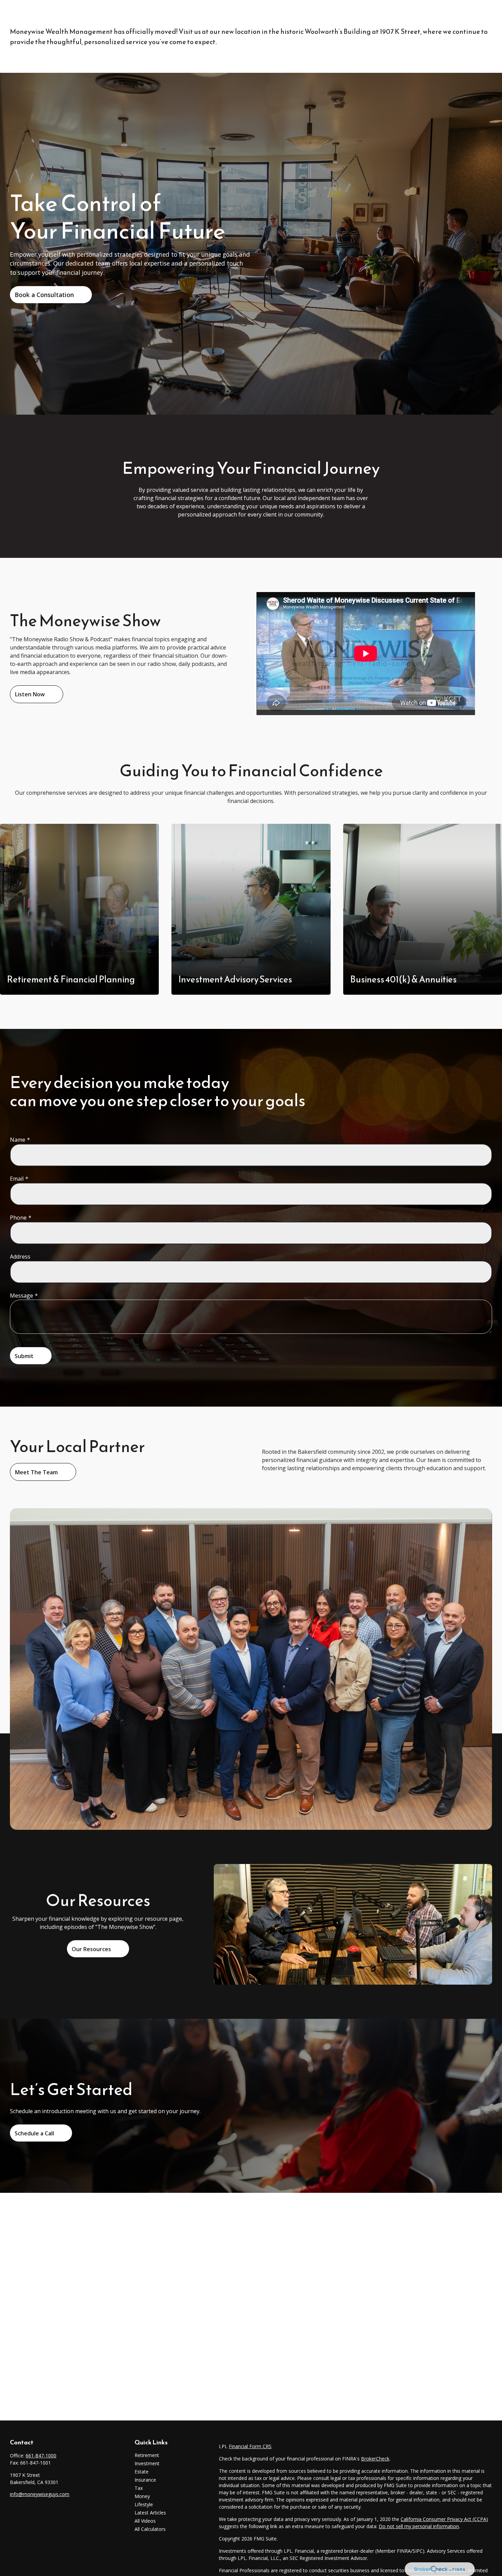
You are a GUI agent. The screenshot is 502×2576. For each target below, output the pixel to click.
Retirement (147, 2455)
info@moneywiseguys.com (40, 2494)
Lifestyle (144, 2504)
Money (142, 2496)
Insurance (145, 2480)
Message (22, 1296)
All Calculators (150, 2529)
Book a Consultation (44, 295)
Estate (142, 2472)
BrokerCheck (375, 2459)
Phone (18, 1218)
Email (17, 1179)
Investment (147, 2463)
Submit (24, 1356)
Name (18, 1140)
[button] (180, 15)
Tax (139, 2488)
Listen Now (30, 694)
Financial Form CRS (250, 2446)
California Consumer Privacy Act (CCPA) (444, 2519)
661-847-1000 (41, 2456)
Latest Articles (150, 2513)
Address (20, 1257)
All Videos (145, 2521)
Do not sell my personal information (419, 2526)
